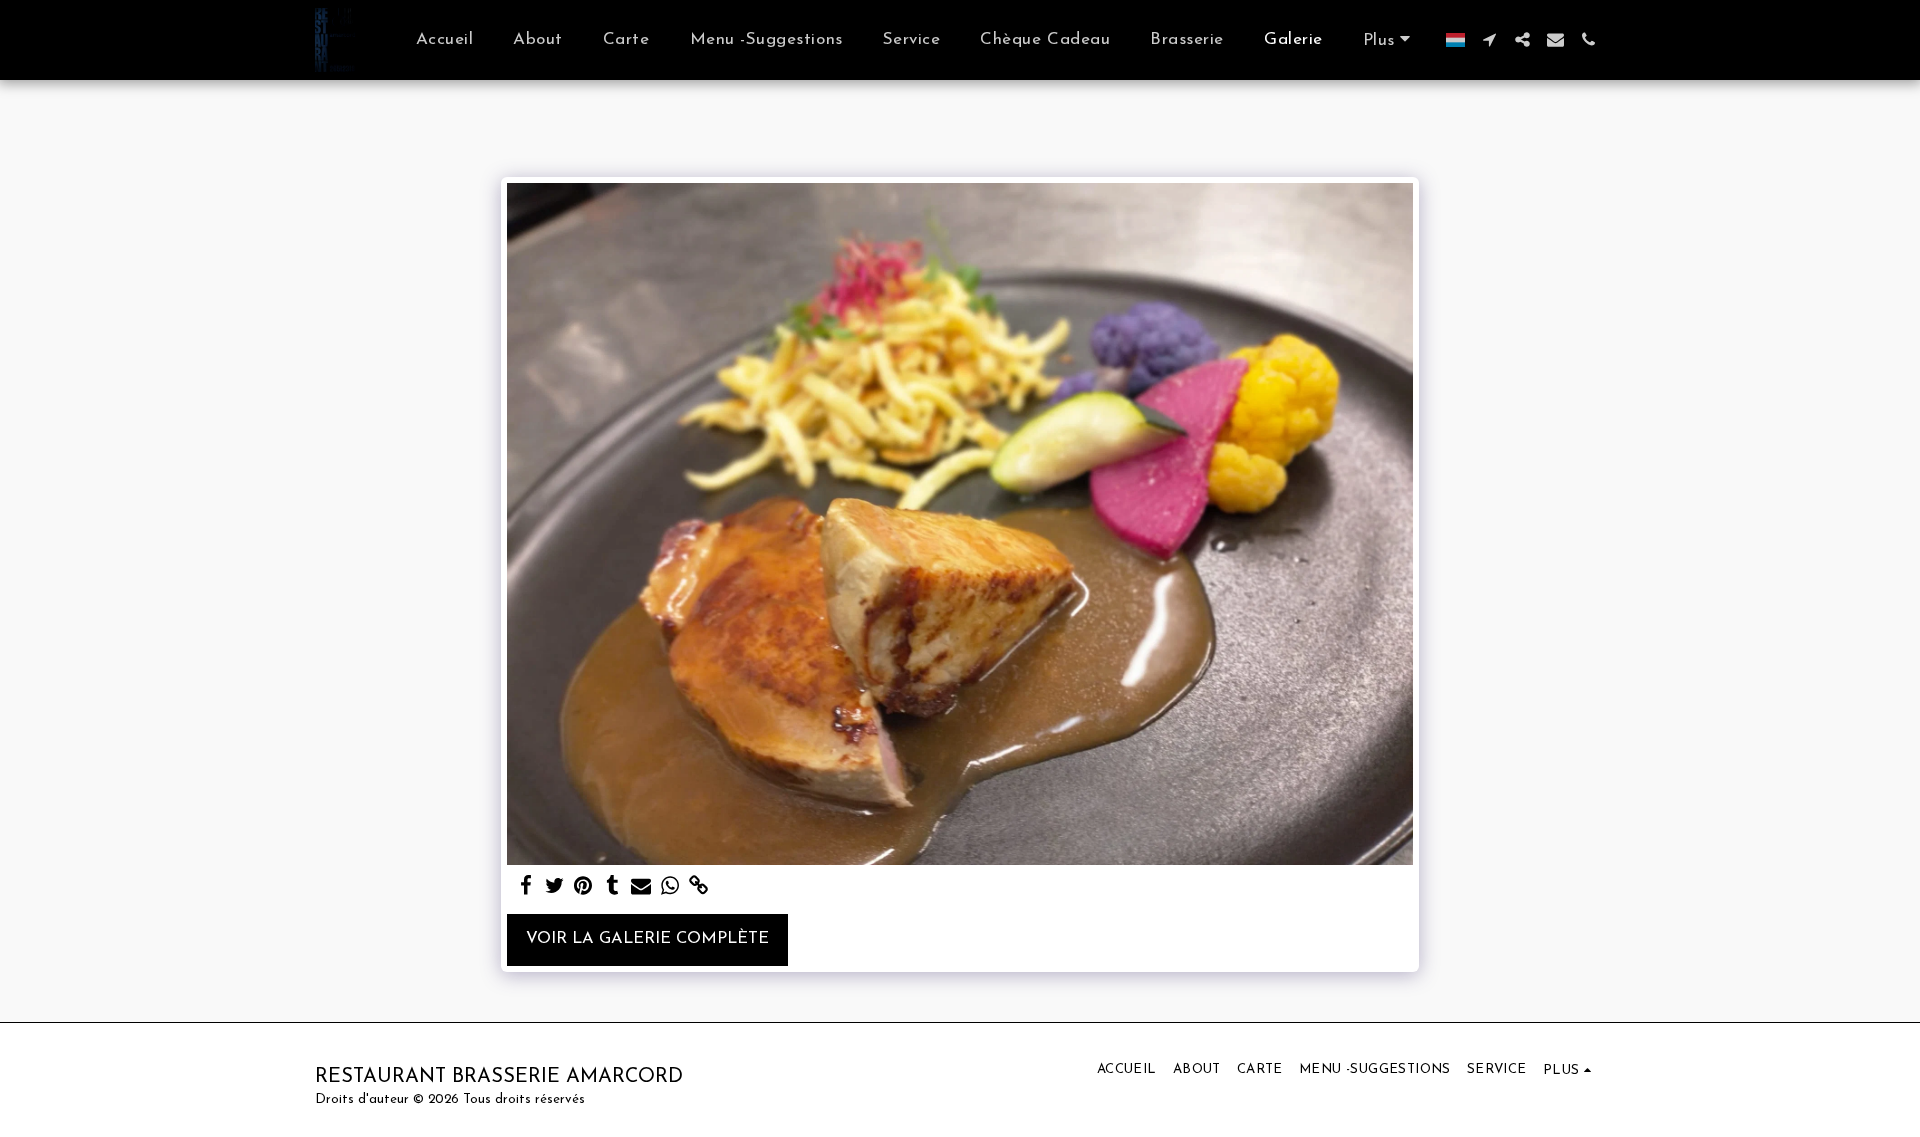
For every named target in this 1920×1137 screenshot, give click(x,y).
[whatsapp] (670, 887)
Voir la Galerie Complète (647, 939)
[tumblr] (612, 887)
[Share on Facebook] (525, 887)
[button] (1489, 39)
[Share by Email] (641, 887)
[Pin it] (583, 887)
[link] (699, 887)
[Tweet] (554, 887)
